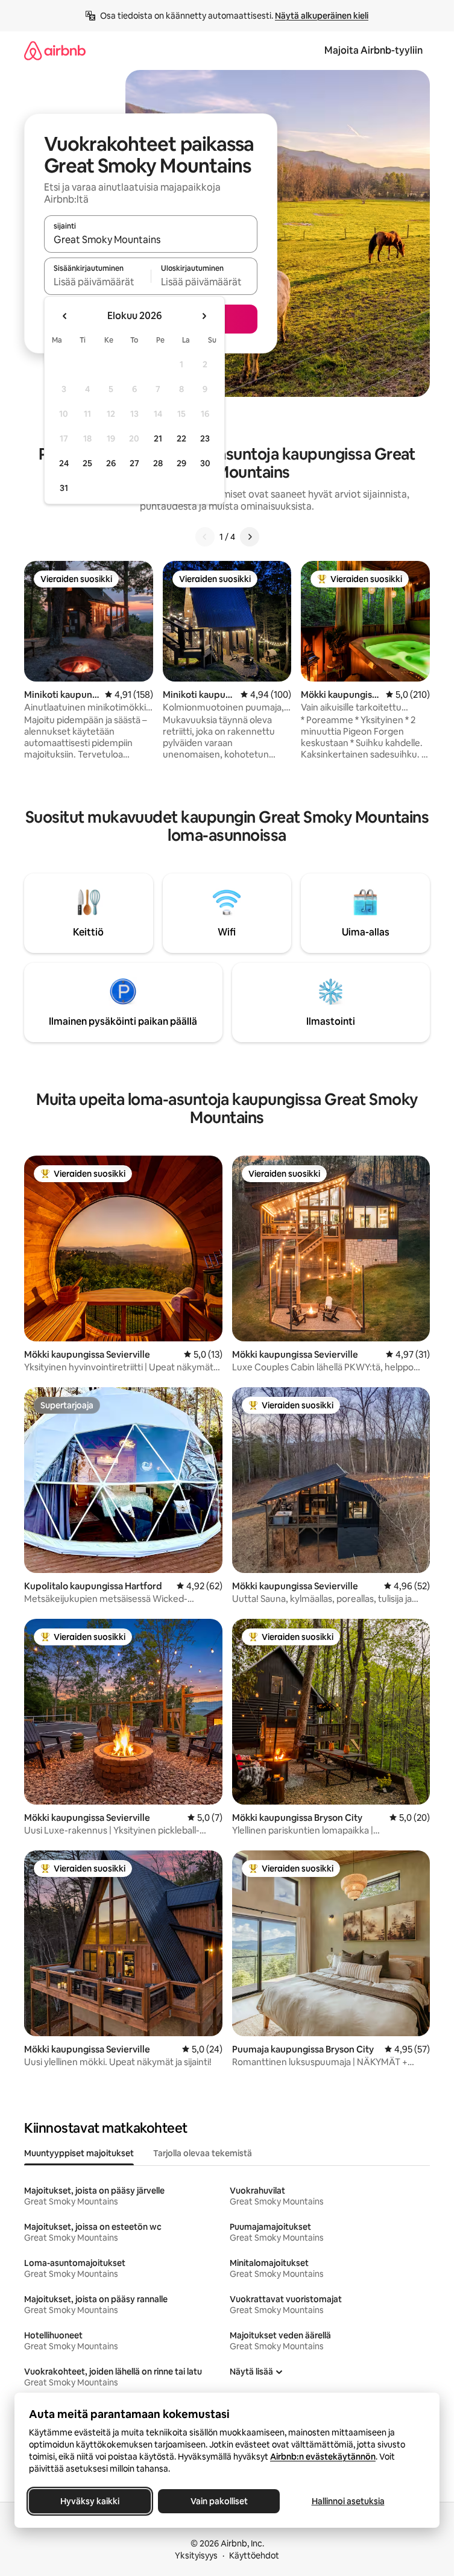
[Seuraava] (250, 537)
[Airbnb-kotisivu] (55, 50)
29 (181, 463)
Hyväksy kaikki (90, 2501)
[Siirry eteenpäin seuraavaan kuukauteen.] (204, 316)
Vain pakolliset (219, 2501)
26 (111, 463)
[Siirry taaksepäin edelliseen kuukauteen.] (65, 316)
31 (64, 488)
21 (158, 438)
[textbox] (97, 282)
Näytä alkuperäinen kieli (322, 16)
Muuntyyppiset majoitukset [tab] (79, 2153)
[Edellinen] (205, 537)
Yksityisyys (196, 2555)
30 (205, 463)
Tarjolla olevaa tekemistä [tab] (203, 2153)
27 (134, 463)
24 (64, 463)
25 (87, 463)
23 (205, 438)
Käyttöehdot (254, 2555)
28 (158, 463)
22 (181, 438)
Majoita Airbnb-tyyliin (373, 50)
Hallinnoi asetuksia (348, 2501)
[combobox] (151, 239)
